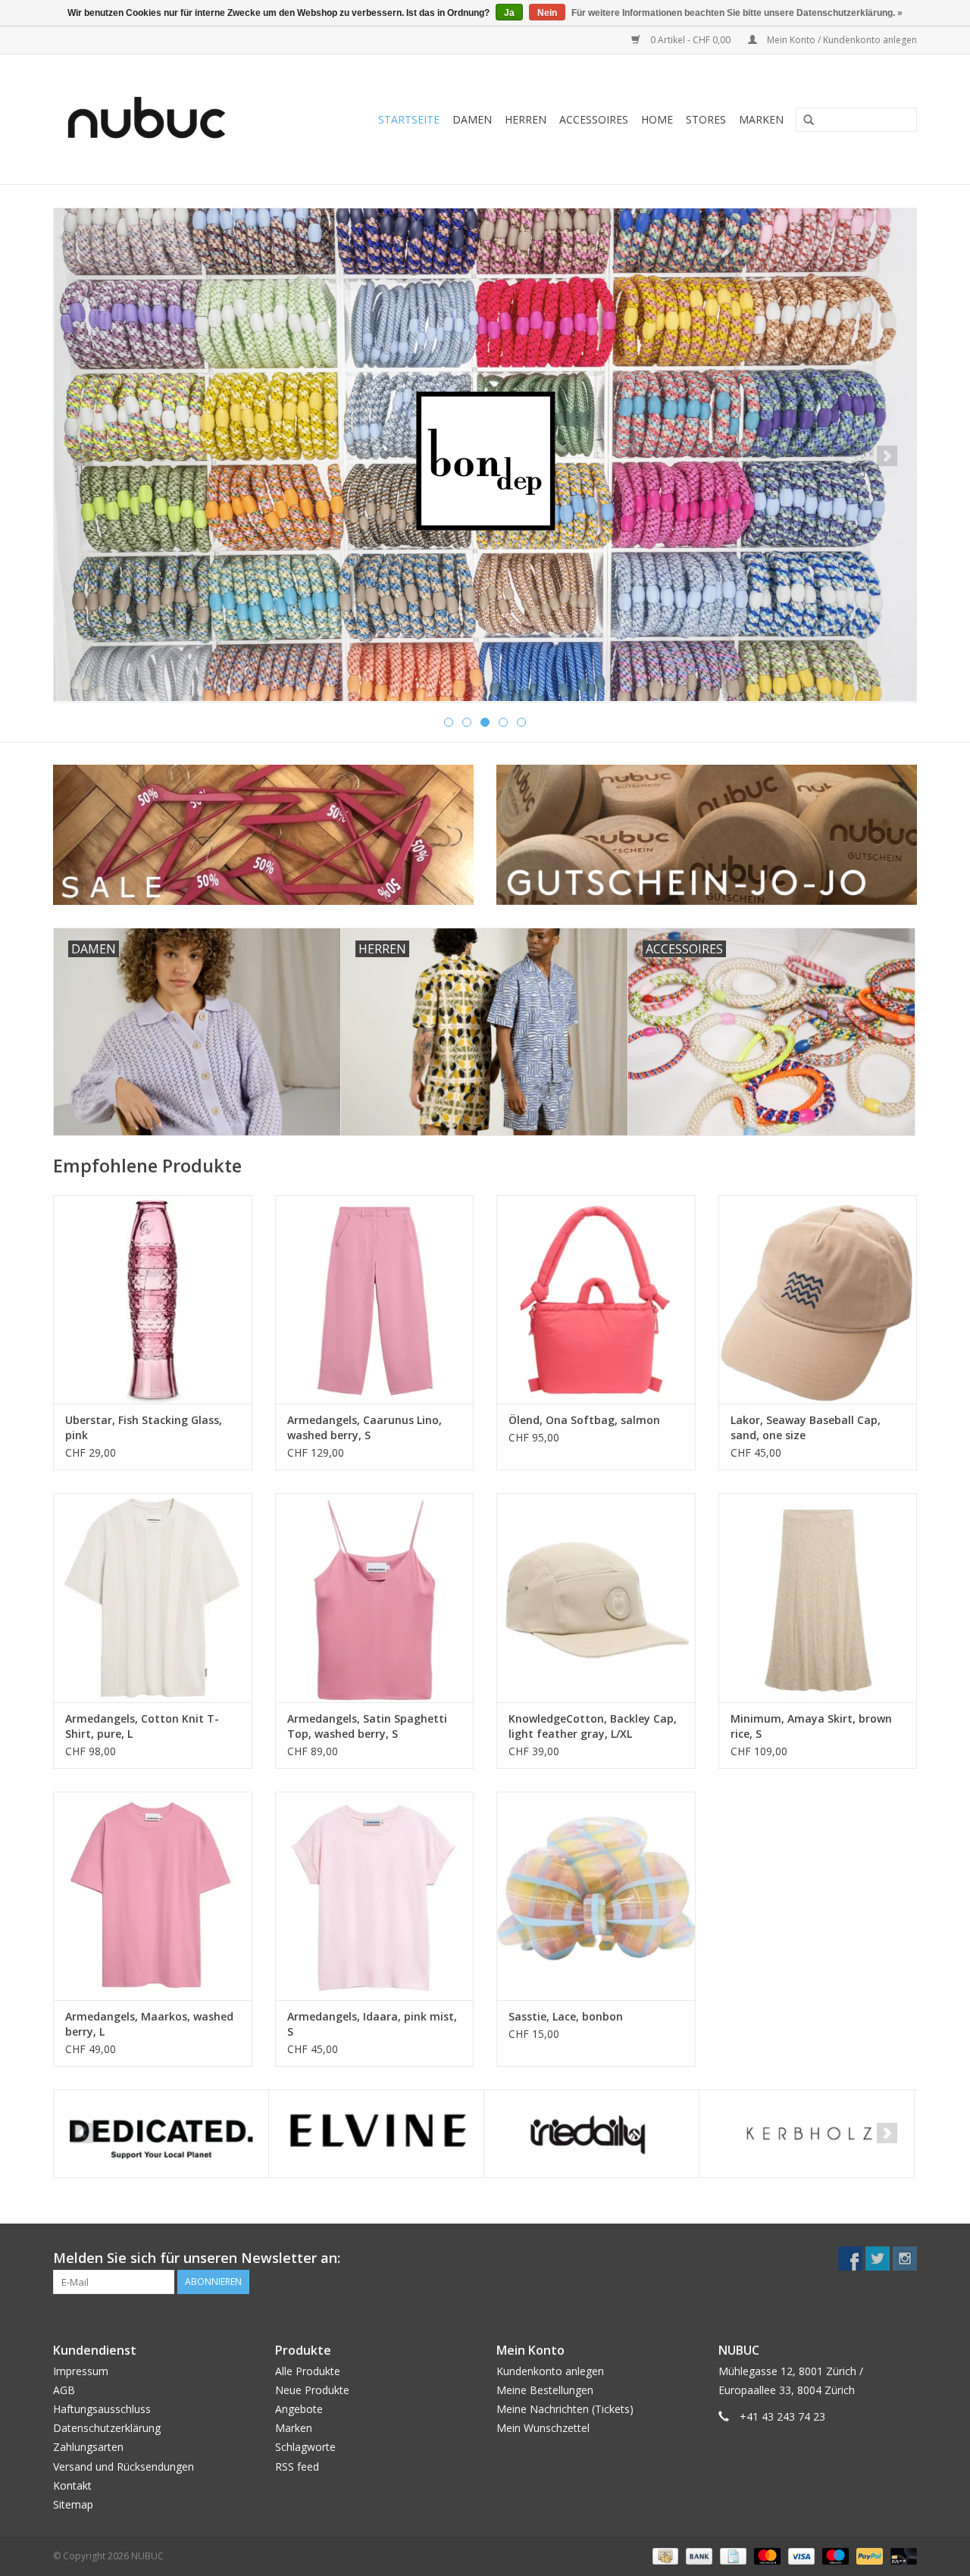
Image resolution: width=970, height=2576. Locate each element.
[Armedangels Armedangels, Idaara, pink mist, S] (375, 1896)
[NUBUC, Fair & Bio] (163, 119)
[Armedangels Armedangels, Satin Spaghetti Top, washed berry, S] (375, 1597)
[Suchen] (803, 121)
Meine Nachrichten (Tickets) (565, 2409)
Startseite (409, 119)
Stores (706, 119)
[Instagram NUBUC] (905, 2258)
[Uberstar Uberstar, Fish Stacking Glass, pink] (153, 1299)
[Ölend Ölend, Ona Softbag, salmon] (596, 1299)
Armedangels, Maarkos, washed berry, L (149, 2024)
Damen (472, 119)
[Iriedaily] (591, 2134)
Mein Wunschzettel (543, 2428)
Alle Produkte (308, 2371)
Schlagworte (305, 2447)
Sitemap (73, 2504)
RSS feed (297, 2466)
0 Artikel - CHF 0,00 (690, 40)
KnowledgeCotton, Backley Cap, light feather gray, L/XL (593, 1726)
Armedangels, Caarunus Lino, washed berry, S (365, 1427)
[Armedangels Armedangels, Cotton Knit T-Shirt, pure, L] (153, 1597)
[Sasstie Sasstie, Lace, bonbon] (596, 1896)
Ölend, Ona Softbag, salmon (584, 1420)
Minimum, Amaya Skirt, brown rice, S (811, 1726)
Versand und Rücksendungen (124, 2466)
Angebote (299, 2409)
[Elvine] (376, 2134)
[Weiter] (887, 456)
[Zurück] (83, 456)
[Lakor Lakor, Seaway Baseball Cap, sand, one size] (818, 1299)
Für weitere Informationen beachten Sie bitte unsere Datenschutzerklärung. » (737, 13)
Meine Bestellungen (545, 2390)
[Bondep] (485, 455)
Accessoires (594, 119)
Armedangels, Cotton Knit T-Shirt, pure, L (142, 1726)
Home (657, 119)
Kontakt (72, 2485)
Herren (526, 119)
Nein (547, 13)
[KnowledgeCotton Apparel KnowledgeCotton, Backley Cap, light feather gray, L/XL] (596, 1597)
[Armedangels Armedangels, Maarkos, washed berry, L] (153, 1896)
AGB (64, 2390)
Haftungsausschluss (102, 2409)
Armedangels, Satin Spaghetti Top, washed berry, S (367, 1726)
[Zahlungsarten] (664, 2555)
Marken (761, 119)
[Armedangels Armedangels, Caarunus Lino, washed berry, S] (375, 1299)
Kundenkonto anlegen (550, 2371)
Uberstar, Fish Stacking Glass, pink (144, 1427)
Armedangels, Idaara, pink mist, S (372, 2024)
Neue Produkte (312, 2390)
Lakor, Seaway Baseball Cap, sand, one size (806, 1427)
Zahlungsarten (88, 2447)
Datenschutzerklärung (107, 2428)
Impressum (81, 2371)
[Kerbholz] (807, 2134)
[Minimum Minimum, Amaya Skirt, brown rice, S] (818, 1597)
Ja (509, 13)
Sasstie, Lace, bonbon (566, 2016)
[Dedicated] (161, 2134)
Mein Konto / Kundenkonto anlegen (841, 40)
